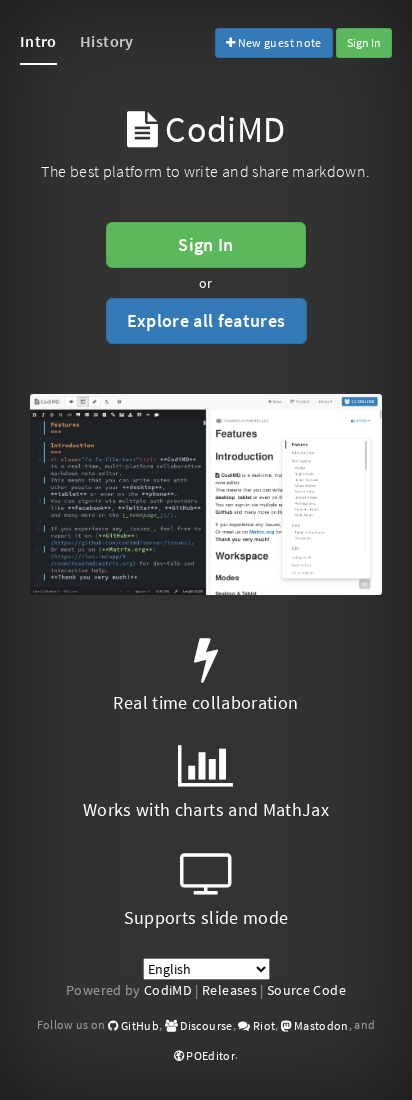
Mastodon (319, 1025)
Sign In (364, 42)
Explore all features (206, 320)
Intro (38, 41)
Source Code (306, 990)
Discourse (205, 1025)
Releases (229, 990)
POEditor (209, 1055)
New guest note (278, 42)
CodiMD (168, 990)
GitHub (139, 1025)
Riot (263, 1025)
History (106, 41)
